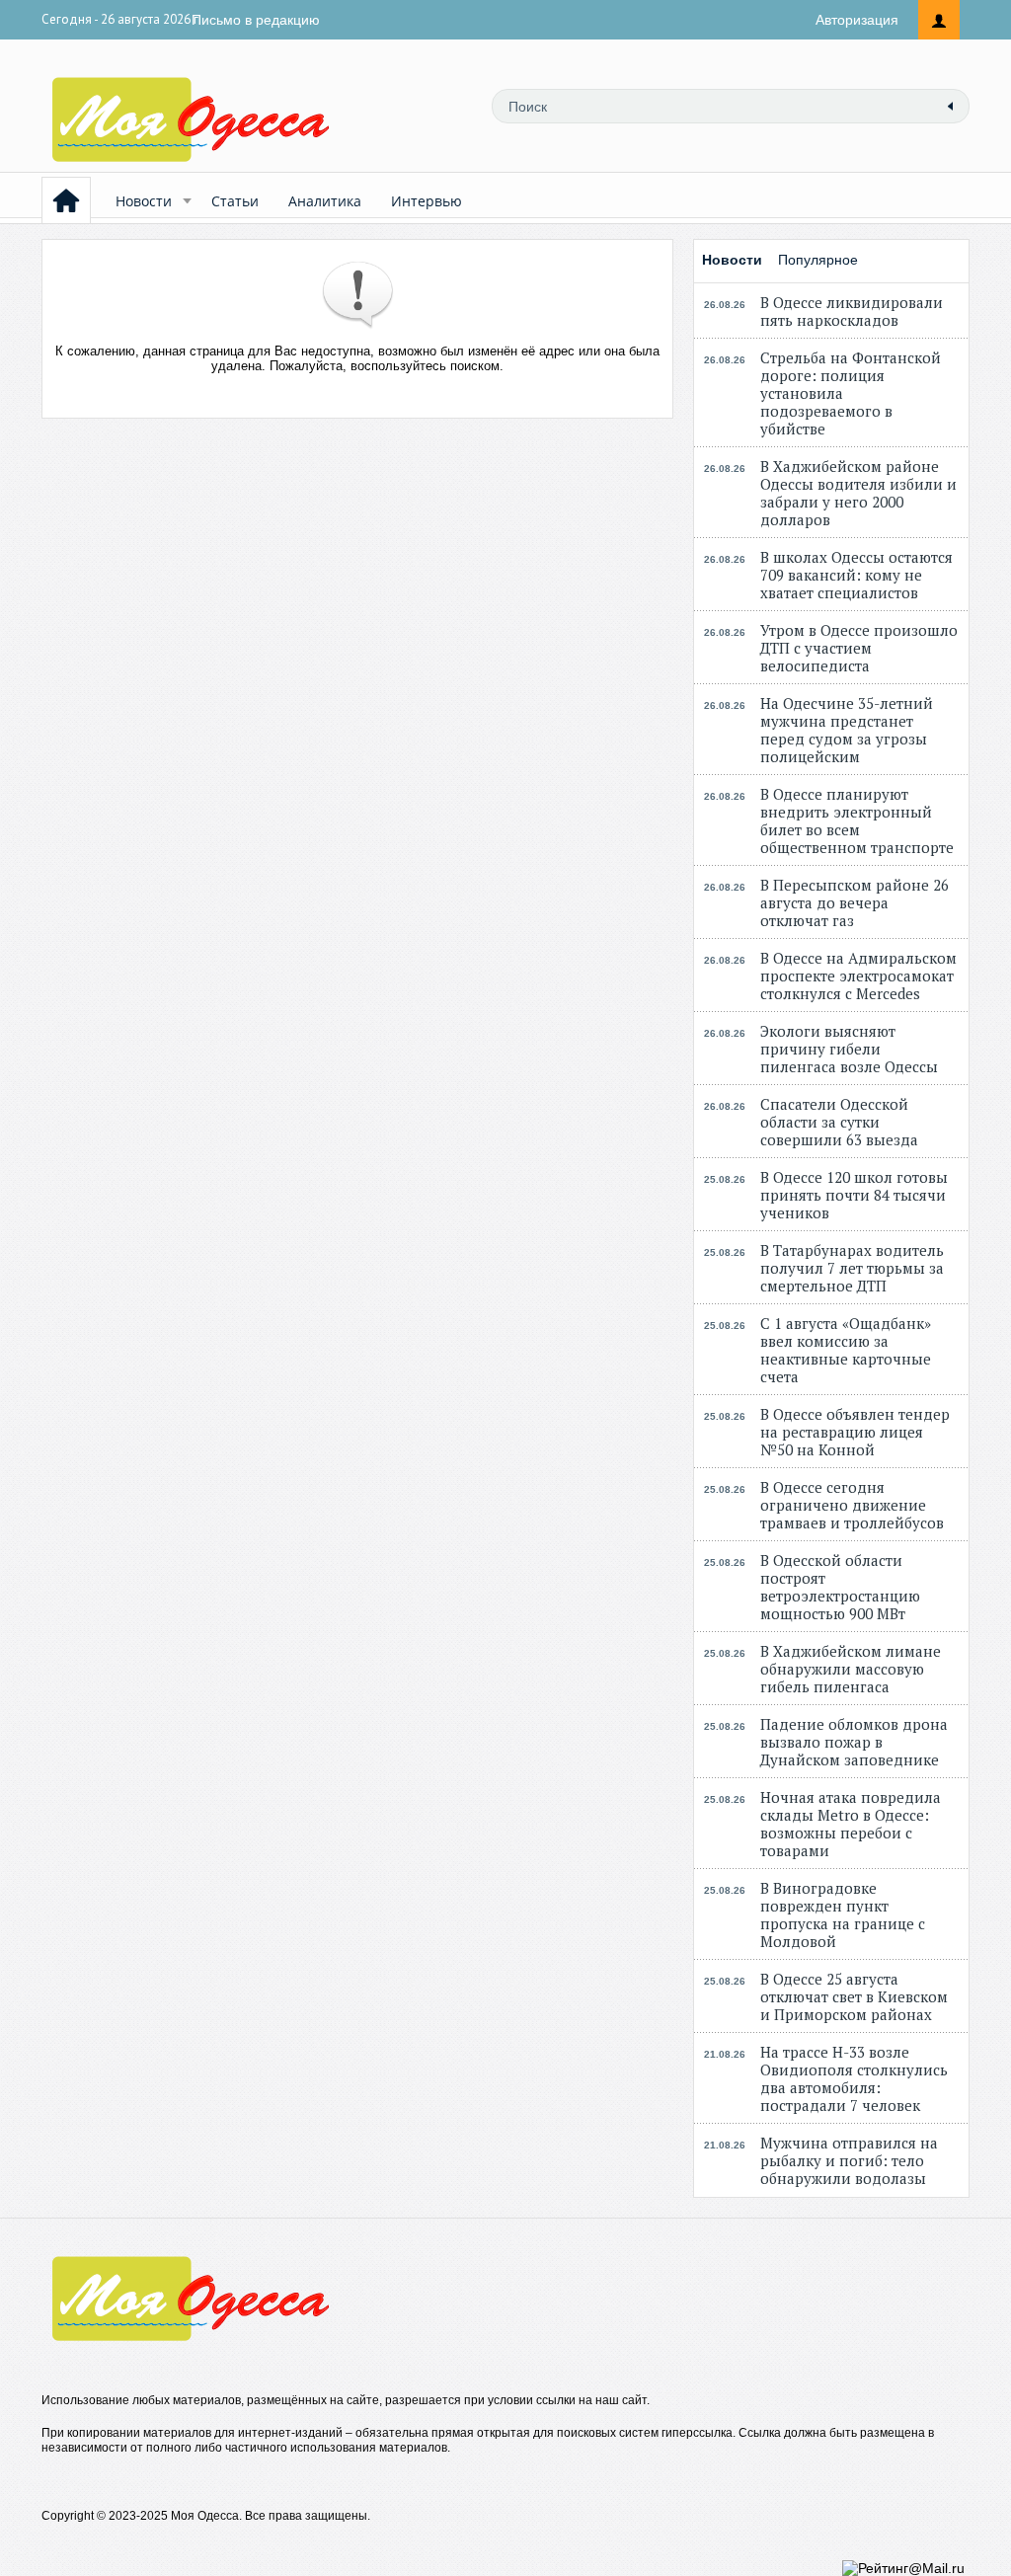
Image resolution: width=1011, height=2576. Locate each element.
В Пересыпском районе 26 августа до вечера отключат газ (855, 902)
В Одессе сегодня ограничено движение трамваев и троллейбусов (852, 1505)
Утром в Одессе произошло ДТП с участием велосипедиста (859, 648)
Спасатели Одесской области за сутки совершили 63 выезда (839, 1122)
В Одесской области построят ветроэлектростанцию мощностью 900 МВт (840, 1587)
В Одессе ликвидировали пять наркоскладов (852, 311)
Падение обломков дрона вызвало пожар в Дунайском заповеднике (854, 1742)
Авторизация (857, 20)
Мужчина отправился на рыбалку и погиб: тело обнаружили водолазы (849, 2160)
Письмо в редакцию (256, 20)
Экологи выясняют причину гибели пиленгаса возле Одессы (849, 1049)
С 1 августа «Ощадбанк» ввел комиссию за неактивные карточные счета (846, 1350)
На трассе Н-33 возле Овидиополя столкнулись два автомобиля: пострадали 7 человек (854, 2078)
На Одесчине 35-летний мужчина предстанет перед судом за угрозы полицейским (847, 730)
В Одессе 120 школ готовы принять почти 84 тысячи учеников (854, 1195)
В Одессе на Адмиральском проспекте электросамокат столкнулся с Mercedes (858, 976)
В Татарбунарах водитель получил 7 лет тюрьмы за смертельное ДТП (852, 1268)
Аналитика (325, 201)
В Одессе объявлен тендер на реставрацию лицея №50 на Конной (855, 1432)
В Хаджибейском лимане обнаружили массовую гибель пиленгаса (851, 1669)
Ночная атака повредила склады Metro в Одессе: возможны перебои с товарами (851, 1824)
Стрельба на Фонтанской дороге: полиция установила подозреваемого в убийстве (851, 393)
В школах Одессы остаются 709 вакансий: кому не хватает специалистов (856, 575)
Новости (144, 201)
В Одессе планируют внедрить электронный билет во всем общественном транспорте (857, 820)
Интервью (427, 201)
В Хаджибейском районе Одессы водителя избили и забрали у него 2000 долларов (858, 493)
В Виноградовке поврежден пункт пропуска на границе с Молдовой (843, 1914)
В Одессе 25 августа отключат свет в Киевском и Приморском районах (854, 1996)
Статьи (235, 201)
